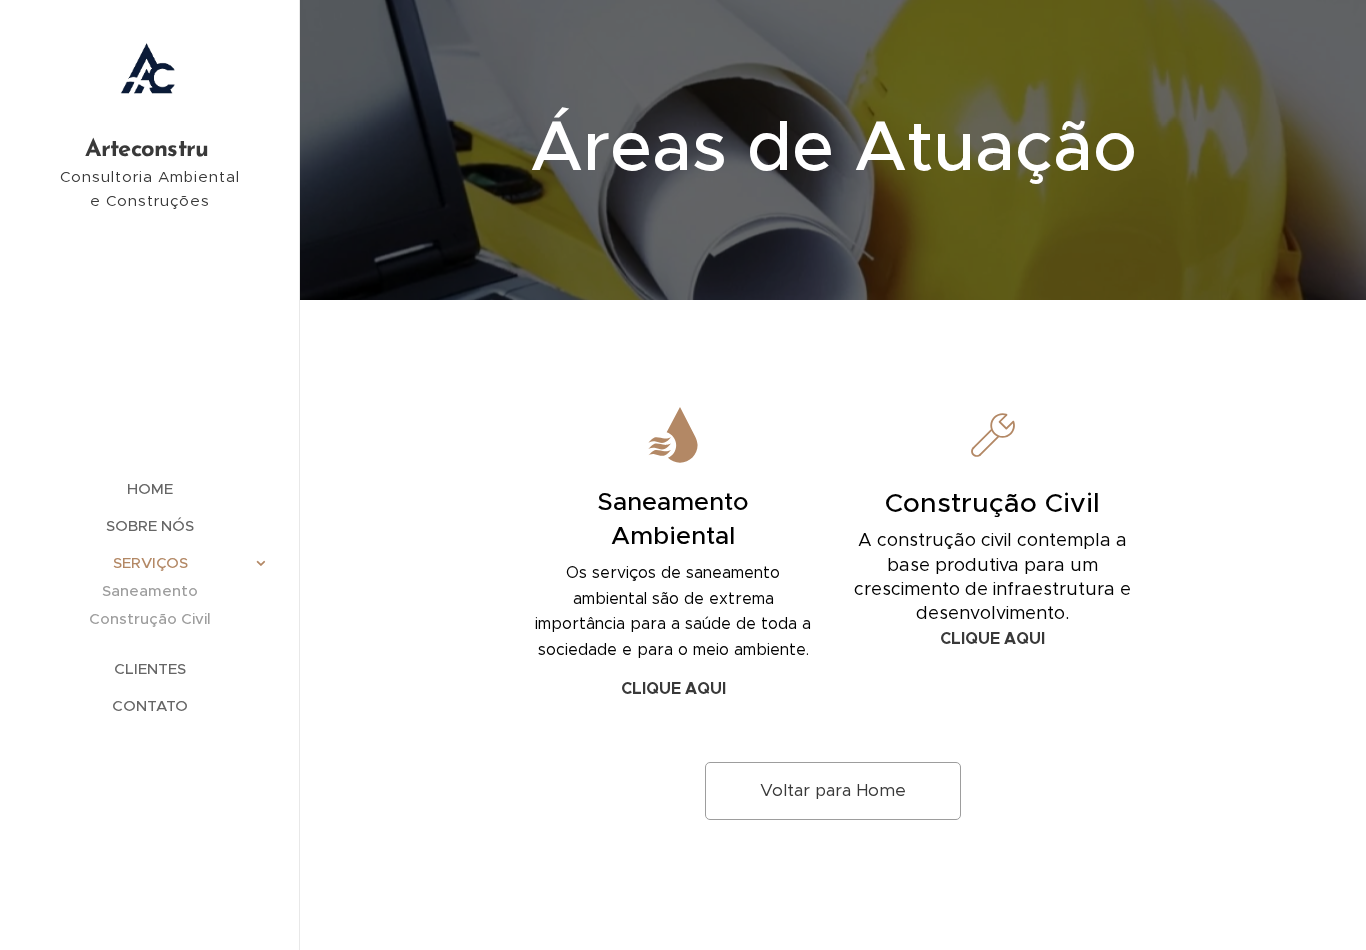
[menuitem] (150, 488)
